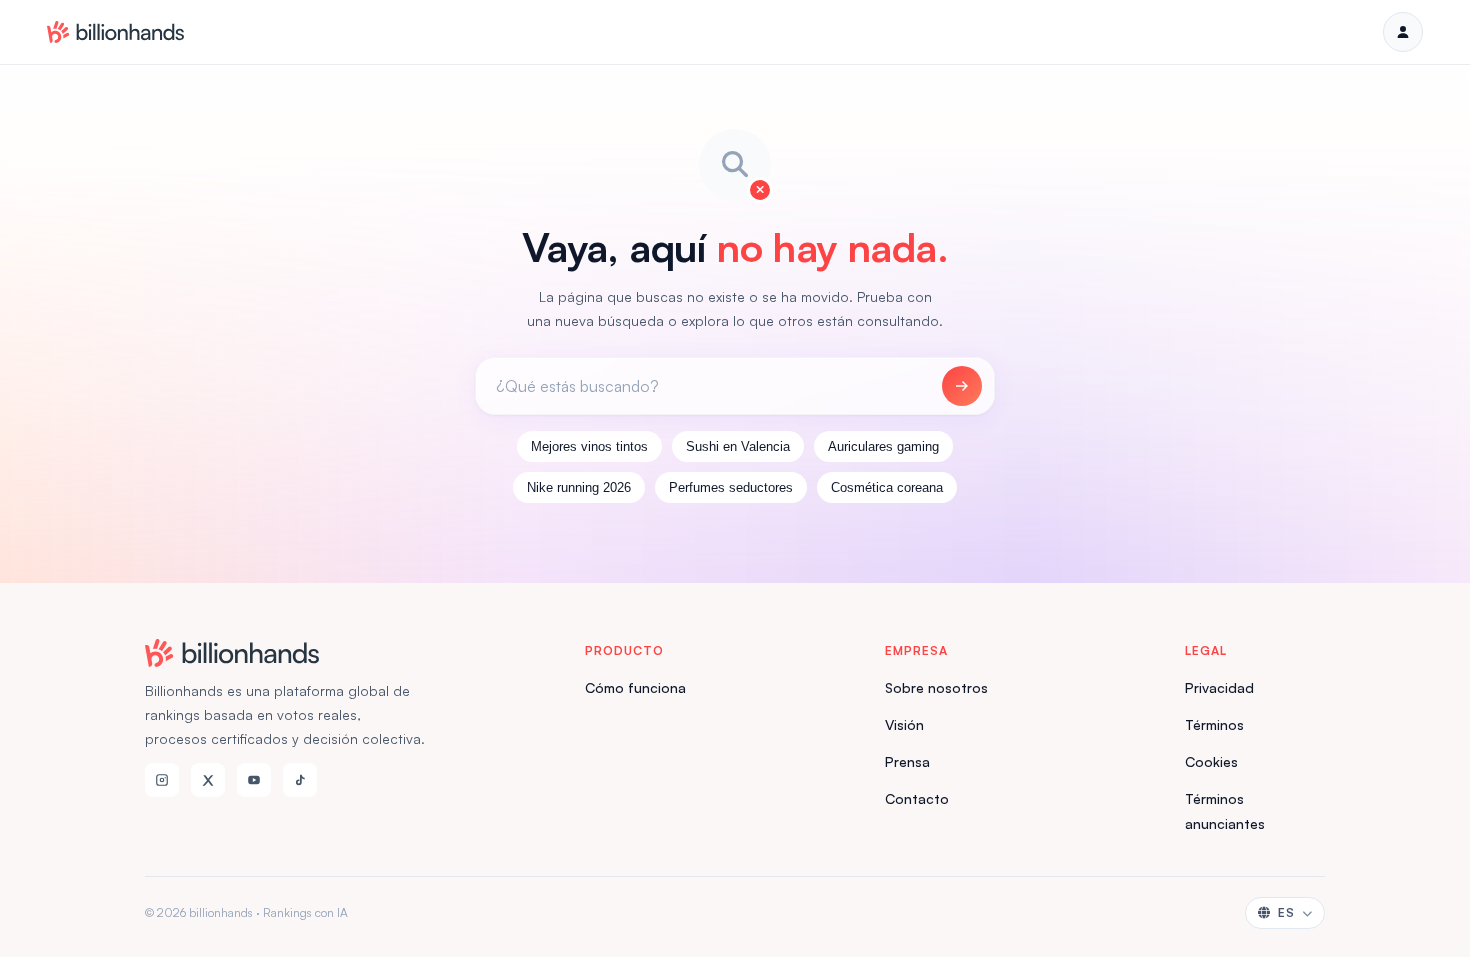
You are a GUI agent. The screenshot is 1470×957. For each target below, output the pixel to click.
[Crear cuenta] (1403, 32)
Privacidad (1219, 687)
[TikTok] (300, 780)
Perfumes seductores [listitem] (731, 487)
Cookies (1211, 761)
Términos (1214, 724)
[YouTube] (254, 780)
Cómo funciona (635, 687)
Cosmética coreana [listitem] (887, 487)
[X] (208, 780)
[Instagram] (162, 780)
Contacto (917, 798)
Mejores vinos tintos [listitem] (589, 446)
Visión (904, 724)
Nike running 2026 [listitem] (579, 487)
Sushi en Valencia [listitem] (738, 446)
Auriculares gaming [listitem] (883, 446)
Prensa (907, 761)
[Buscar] (962, 386)
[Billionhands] (115, 32)
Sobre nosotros (936, 687)
